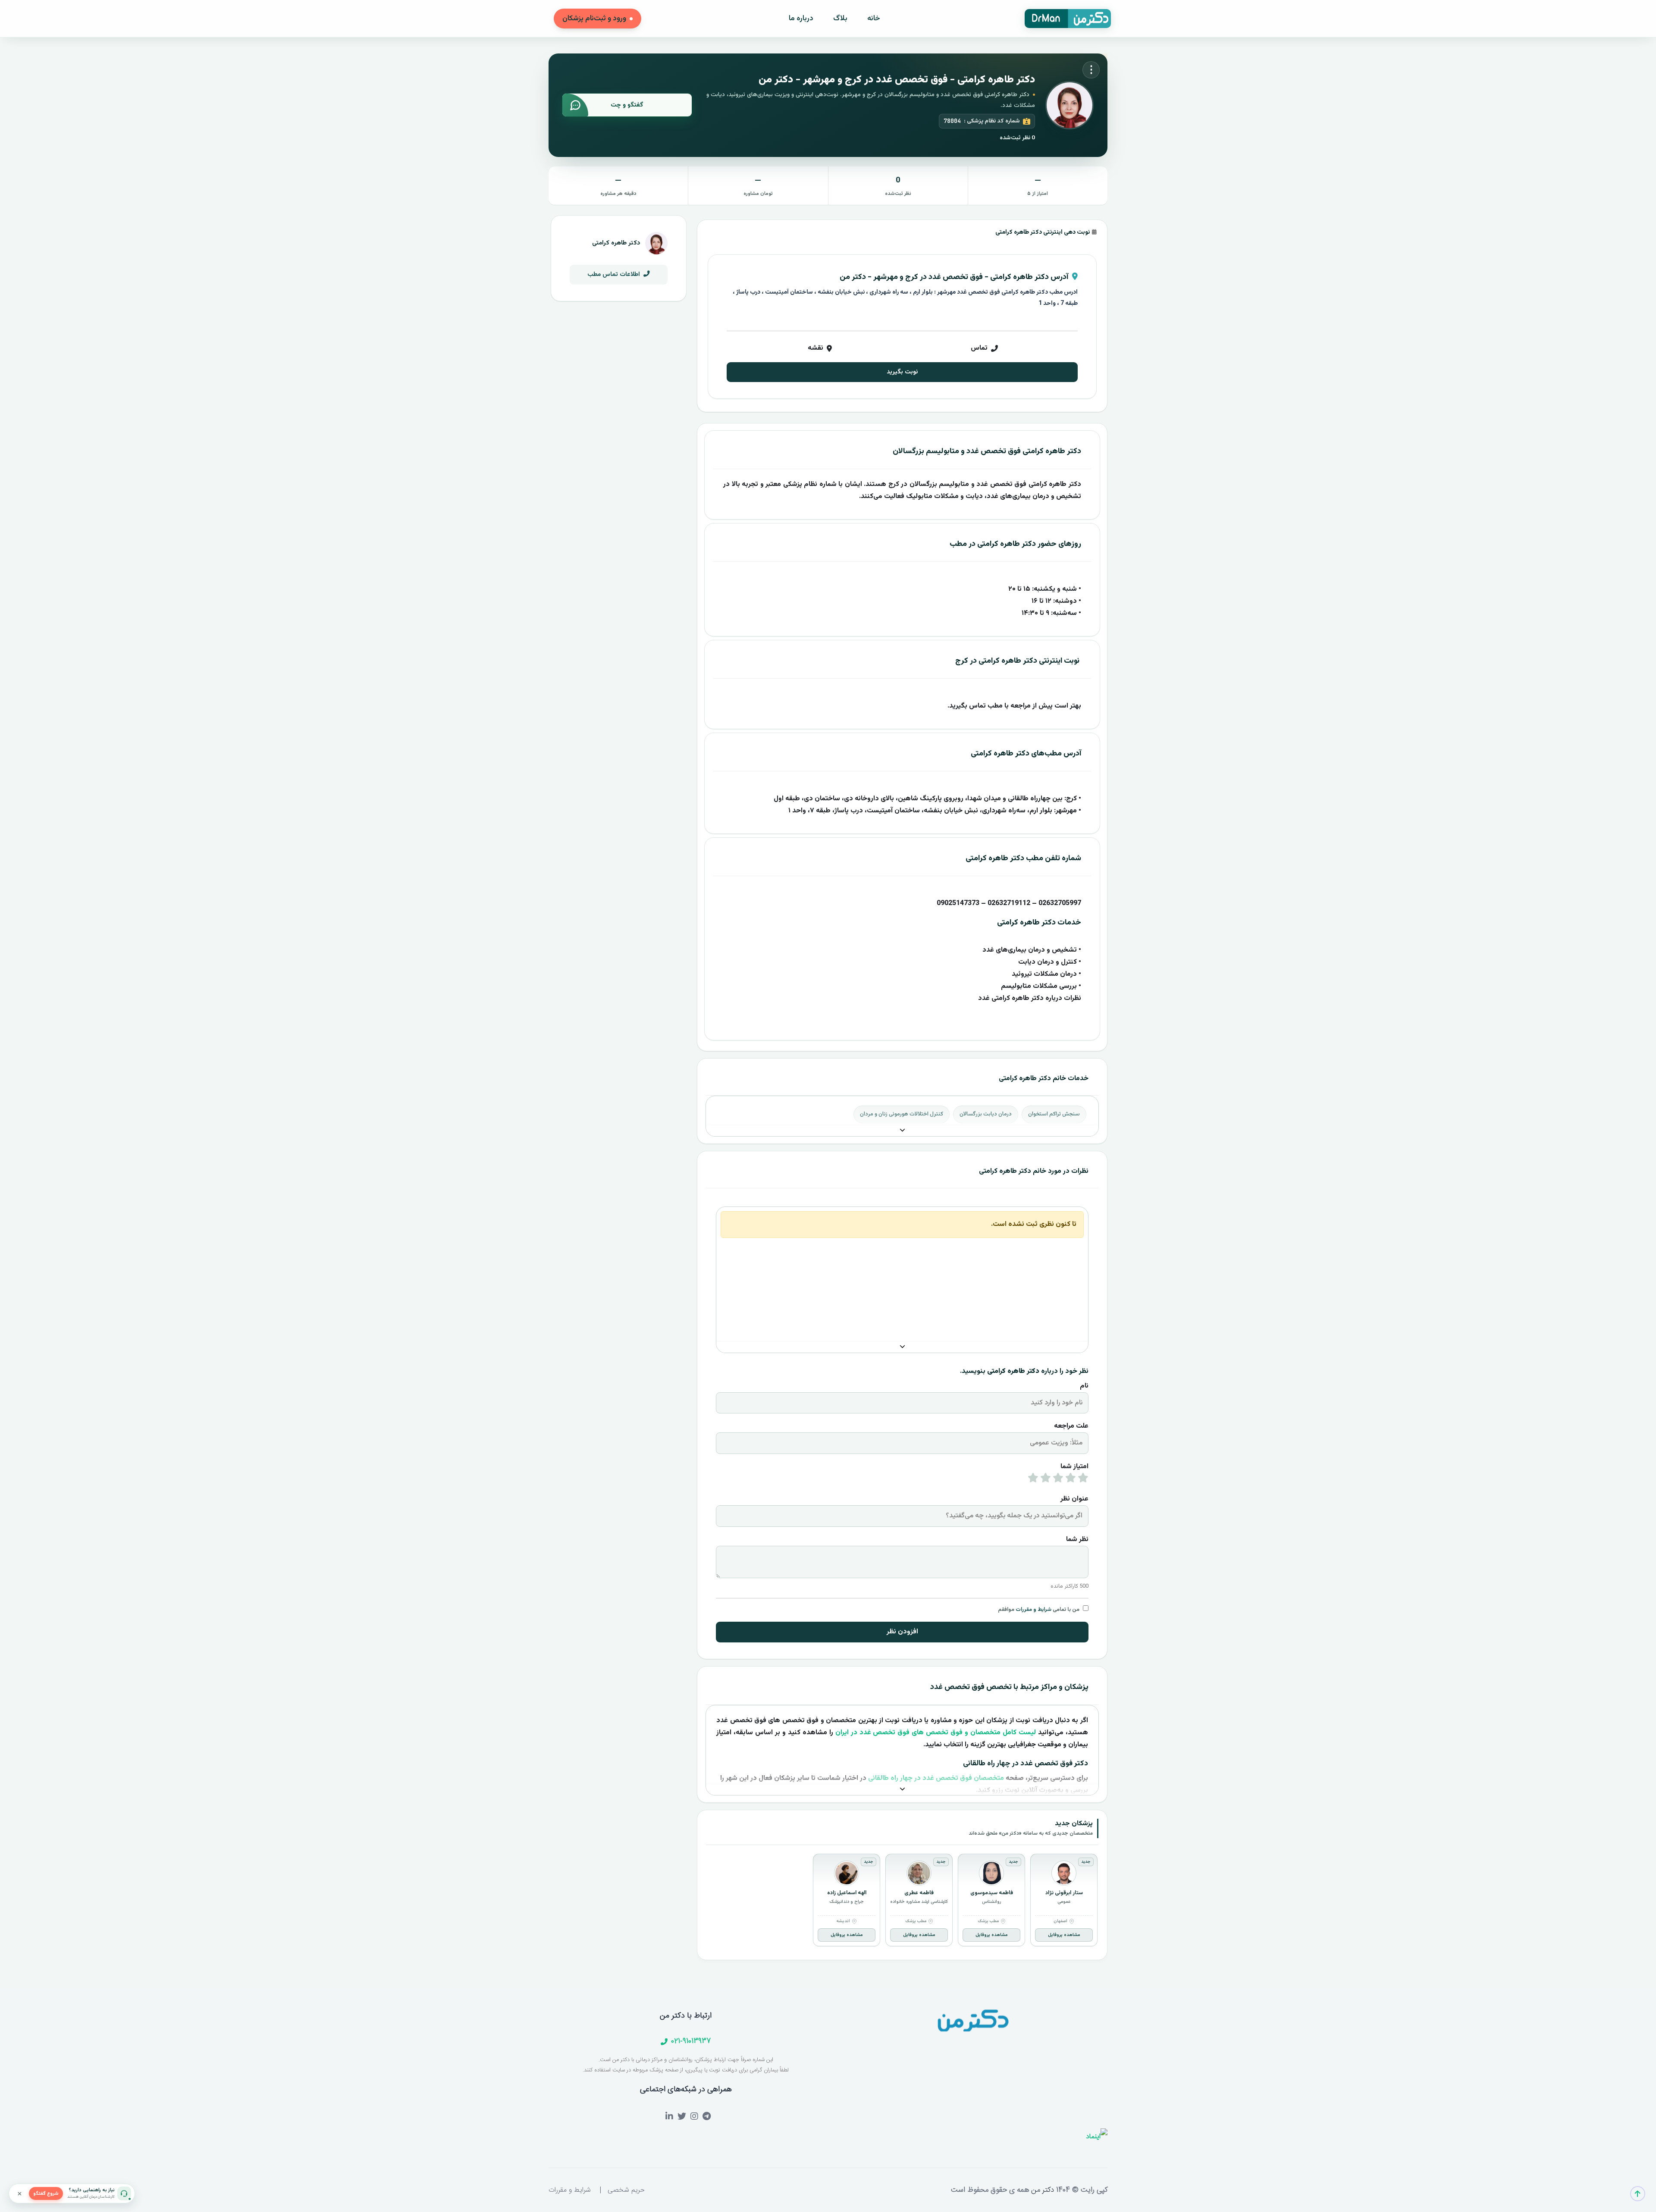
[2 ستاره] (1071, 1480)
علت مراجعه (1071, 1426)
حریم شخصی (626, 2190)
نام (1084, 1386)
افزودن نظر (902, 1632)
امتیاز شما (1074, 1467)
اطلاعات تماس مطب (615, 274)
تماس (979, 348)
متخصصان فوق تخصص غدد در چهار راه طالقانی (936, 1778)
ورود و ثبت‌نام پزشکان (594, 19)
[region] (902, 1902)
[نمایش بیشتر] (902, 1131)
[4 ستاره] (1046, 1480)
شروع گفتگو (46, 2194)
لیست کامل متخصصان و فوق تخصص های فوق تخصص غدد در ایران (936, 1733)
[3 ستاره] (1058, 1480)
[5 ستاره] (1033, 1480)
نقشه (815, 348)
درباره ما (801, 19)
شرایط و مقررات (1033, 1610)
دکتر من (1041, 2190)
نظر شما (1077, 1540)
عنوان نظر (1074, 1499)
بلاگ (840, 19)
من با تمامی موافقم (1039, 1610)
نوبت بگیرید (902, 372)
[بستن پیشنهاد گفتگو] (19, 2193)
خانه (874, 19)
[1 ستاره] (1083, 1480)
